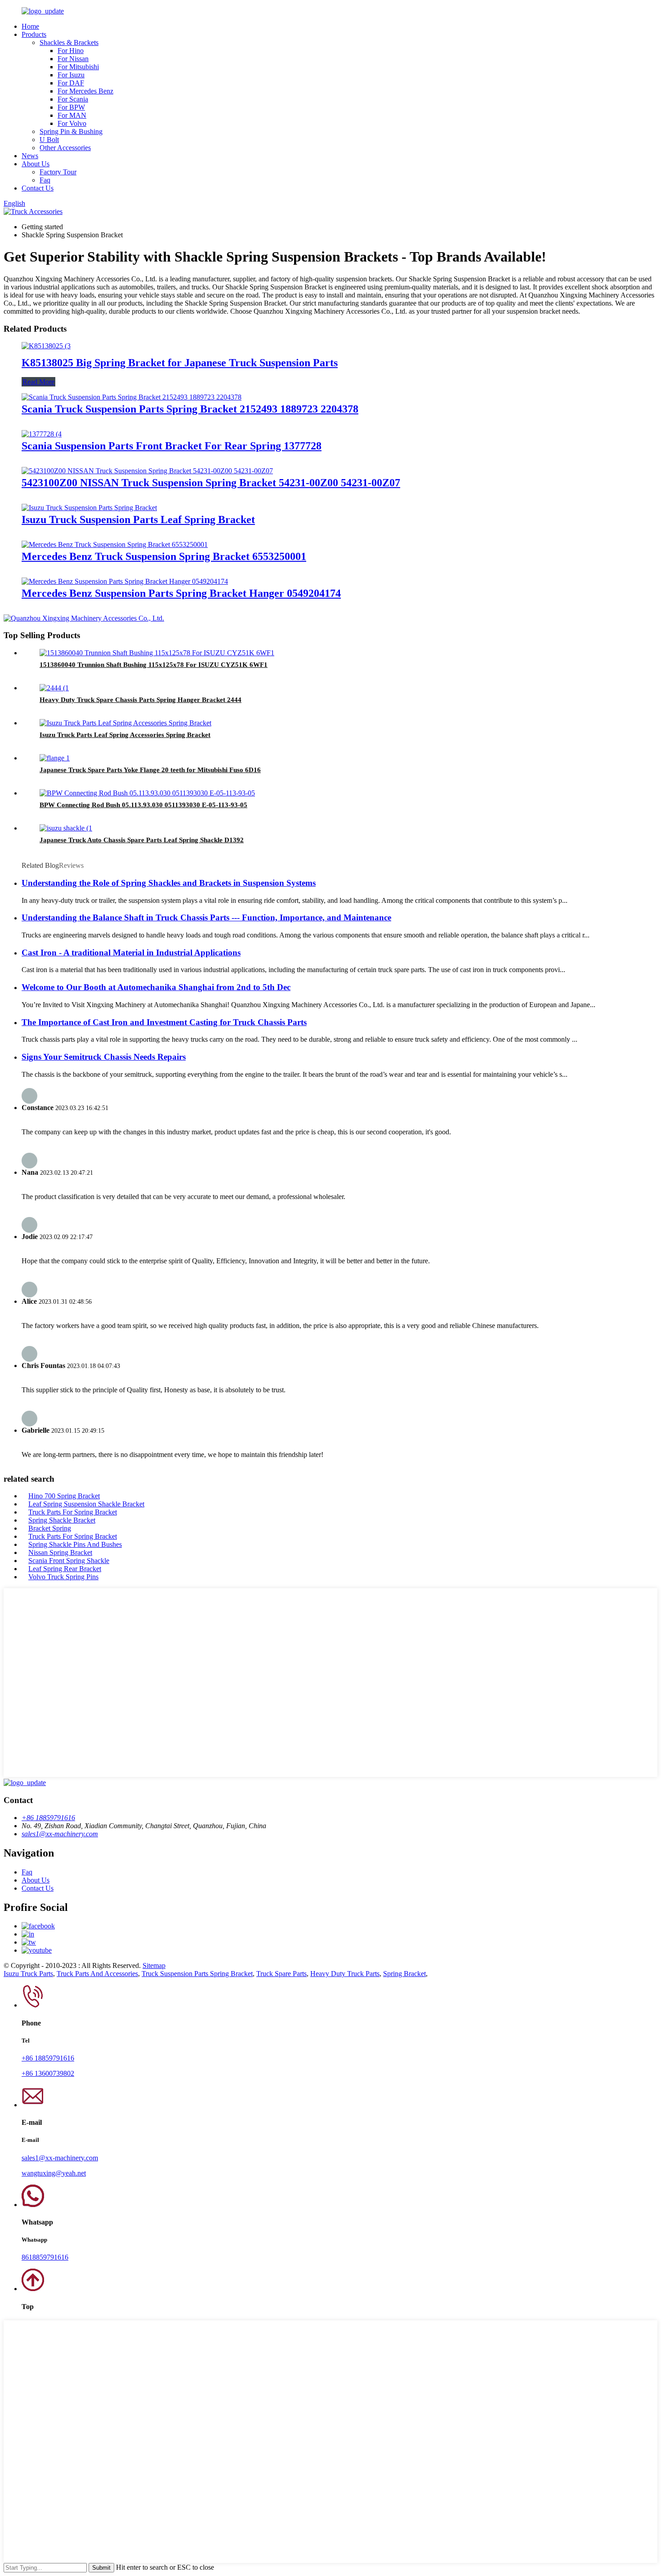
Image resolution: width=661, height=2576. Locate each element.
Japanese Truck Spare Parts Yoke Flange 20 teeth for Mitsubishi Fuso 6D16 (150, 770)
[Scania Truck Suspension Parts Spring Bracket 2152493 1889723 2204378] (132, 397)
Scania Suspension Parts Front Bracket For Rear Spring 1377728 (172, 446)
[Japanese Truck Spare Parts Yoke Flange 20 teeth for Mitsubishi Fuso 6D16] (55, 758)
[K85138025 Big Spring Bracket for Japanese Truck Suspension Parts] (46, 346)
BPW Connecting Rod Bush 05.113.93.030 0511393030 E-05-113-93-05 (143, 805)
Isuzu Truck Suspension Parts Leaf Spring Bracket (138, 520)
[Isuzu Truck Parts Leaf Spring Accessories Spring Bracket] (125, 723)
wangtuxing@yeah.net (54, 2173)
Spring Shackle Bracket (62, 1520)
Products (34, 34)
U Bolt (49, 140)
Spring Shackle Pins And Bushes (75, 1544)
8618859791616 (45, 2257)
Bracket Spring (50, 1528)
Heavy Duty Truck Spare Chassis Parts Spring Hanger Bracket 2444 (141, 700)
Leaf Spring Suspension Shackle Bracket (86, 1504)
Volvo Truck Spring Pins (63, 1577)
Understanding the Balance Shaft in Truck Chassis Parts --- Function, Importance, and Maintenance (206, 917)
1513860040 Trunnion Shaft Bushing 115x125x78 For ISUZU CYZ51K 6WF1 (154, 665)
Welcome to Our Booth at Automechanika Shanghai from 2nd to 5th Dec (156, 987)
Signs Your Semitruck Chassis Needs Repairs (104, 1057)
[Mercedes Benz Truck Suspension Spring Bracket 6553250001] (115, 544)
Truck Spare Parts (281, 1974)
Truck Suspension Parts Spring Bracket (197, 1974)
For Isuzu (71, 75)
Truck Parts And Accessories (97, 1974)
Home (30, 26)
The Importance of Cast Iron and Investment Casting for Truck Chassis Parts (164, 1022)
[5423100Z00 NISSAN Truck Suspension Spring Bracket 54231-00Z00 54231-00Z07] (147, 471)
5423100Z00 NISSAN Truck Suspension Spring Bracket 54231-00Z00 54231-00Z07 (211, 483)
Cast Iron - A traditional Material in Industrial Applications (131, 953)
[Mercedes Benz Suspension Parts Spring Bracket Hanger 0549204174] (125, 581)
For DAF (71, 83)
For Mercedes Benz (85, 91)
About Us (36, 164)
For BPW (71, 107)
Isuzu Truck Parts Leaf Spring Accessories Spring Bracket (125, 735)
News (30, 156)
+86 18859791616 (48, 1818)
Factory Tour (58, 172)
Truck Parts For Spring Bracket (73, 1512)
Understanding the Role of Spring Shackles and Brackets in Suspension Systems (169, 883)
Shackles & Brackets (69, 42)
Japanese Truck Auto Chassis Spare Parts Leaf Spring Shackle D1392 (142, 840)
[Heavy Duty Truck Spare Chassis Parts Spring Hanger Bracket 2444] (54, 688)
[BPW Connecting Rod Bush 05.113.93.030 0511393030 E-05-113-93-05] (147, 793)
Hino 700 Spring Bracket (64, 1496)
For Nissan (73, 59)
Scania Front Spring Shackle (69, 1561)
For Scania (73, 99)
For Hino (71, 51)
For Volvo (72, 123)
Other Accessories (65, 148)
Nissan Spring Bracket (60, 1552)
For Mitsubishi (78, 67)
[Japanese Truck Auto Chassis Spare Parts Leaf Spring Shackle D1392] (66, 828)
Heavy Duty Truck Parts (345, 1974)
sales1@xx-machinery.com (60, 1834)
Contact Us (38, 188)
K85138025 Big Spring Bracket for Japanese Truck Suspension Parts (180, 363)
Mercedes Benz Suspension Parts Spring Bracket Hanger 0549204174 (181, 593)
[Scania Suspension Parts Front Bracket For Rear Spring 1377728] (42, 434)
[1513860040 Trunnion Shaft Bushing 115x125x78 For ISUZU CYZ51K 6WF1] (157, 653)
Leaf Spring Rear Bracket (65, 1569)
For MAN (72, 115)
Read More (38, 382)
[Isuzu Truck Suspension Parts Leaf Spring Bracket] (89, 508)
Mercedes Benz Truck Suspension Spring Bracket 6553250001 (164, 556)
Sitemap (154, 1965)
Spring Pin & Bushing (71, 131)
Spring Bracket (404, 1974)
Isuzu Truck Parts (28, 1974)
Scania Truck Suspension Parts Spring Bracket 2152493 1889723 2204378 (190, 409)
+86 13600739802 (48, 2073)
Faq (45, 180)
